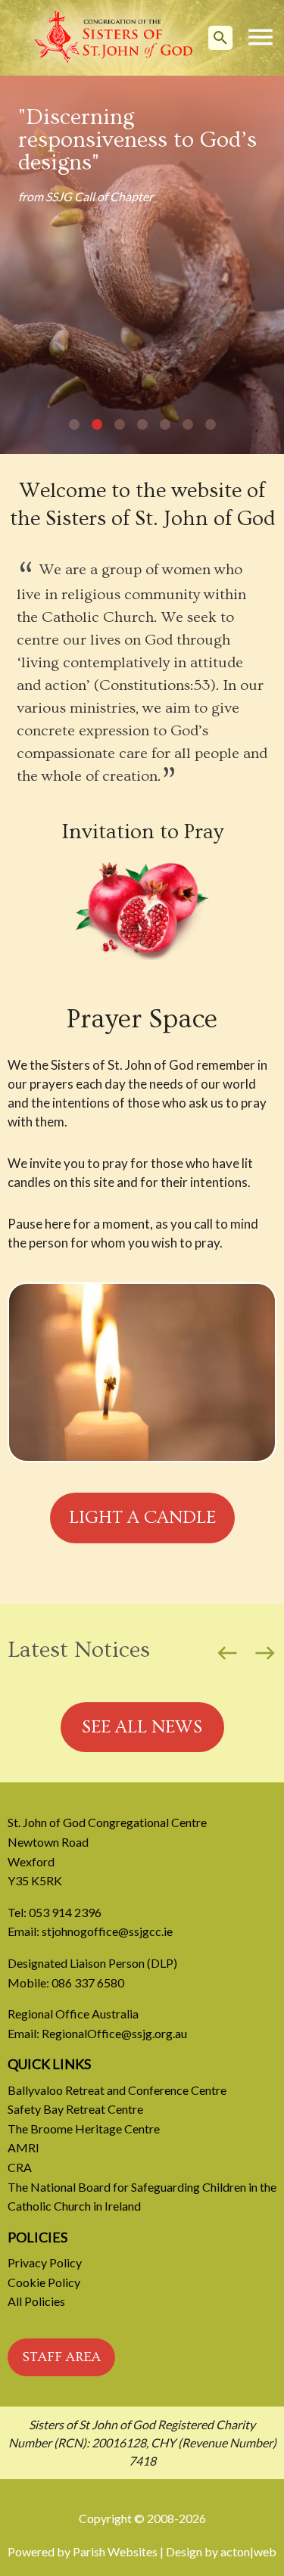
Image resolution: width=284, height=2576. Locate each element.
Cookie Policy (44, 2282)
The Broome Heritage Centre (84, 2129)
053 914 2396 (65, 1912)
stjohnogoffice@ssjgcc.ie (107, 1931)
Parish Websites (115, 2551)
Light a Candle (142, 1517)
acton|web (248, 2551)
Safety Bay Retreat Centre (75, 2109)
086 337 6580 (88, 1982)
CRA (20, 2167)
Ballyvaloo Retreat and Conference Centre (117, 2090)
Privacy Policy (45, 2262)
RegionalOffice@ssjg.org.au (114, 2033)
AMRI (23, 2147)
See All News (142, 1727)
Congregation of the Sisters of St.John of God (114, 38)
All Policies (36, 2301)
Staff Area (61, 2357)
